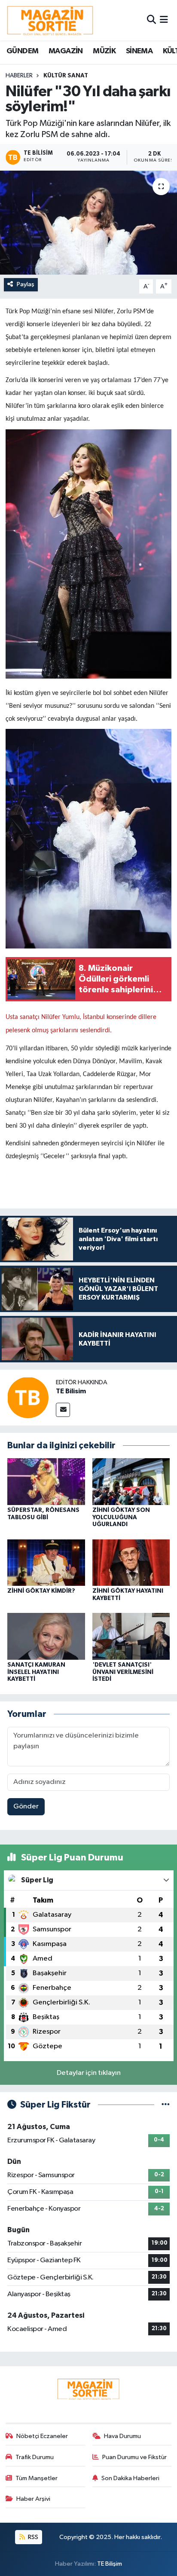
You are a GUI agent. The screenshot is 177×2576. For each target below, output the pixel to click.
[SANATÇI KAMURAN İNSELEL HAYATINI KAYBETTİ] (46, 1636)
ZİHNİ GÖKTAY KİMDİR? (41, 1591)
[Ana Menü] (164, 20)
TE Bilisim (71, 1391)
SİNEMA (139, 51)
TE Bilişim (110, 2564)
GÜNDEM (22, 51)
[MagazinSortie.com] (50, 20)
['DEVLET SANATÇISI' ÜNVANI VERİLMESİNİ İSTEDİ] (131, 1636)
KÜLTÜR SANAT (66, 76)
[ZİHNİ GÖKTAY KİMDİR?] (46, 1562)
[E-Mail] (63, 1410)
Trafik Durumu (35, 2457)
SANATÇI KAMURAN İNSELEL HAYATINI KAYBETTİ (36, 1672)
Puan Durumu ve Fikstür (134, 2457)
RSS (32, 2537)
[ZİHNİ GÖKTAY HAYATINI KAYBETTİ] (131, 1562)
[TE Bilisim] (28, 1397)
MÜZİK (104, 51)
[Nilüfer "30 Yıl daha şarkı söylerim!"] (88, 222)
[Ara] (151, 20)
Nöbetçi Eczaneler (42, 2436)
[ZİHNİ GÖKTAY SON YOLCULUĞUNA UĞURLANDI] (131, 1481)
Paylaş (26, 284)
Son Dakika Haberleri (130, 2478)
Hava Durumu (122, 2436)
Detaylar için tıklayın (89, 2073)
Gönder (26, 1807)
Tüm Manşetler (37, 2478)
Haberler (19, 76)
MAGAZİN (66, 51)
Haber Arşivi (33, 2499)
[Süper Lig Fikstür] (166, 2105)
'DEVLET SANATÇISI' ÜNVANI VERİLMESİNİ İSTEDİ (123, 1672)
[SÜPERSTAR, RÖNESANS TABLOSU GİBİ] (46, 1481)
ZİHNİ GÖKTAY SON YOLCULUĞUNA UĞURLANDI (121, 1517)
